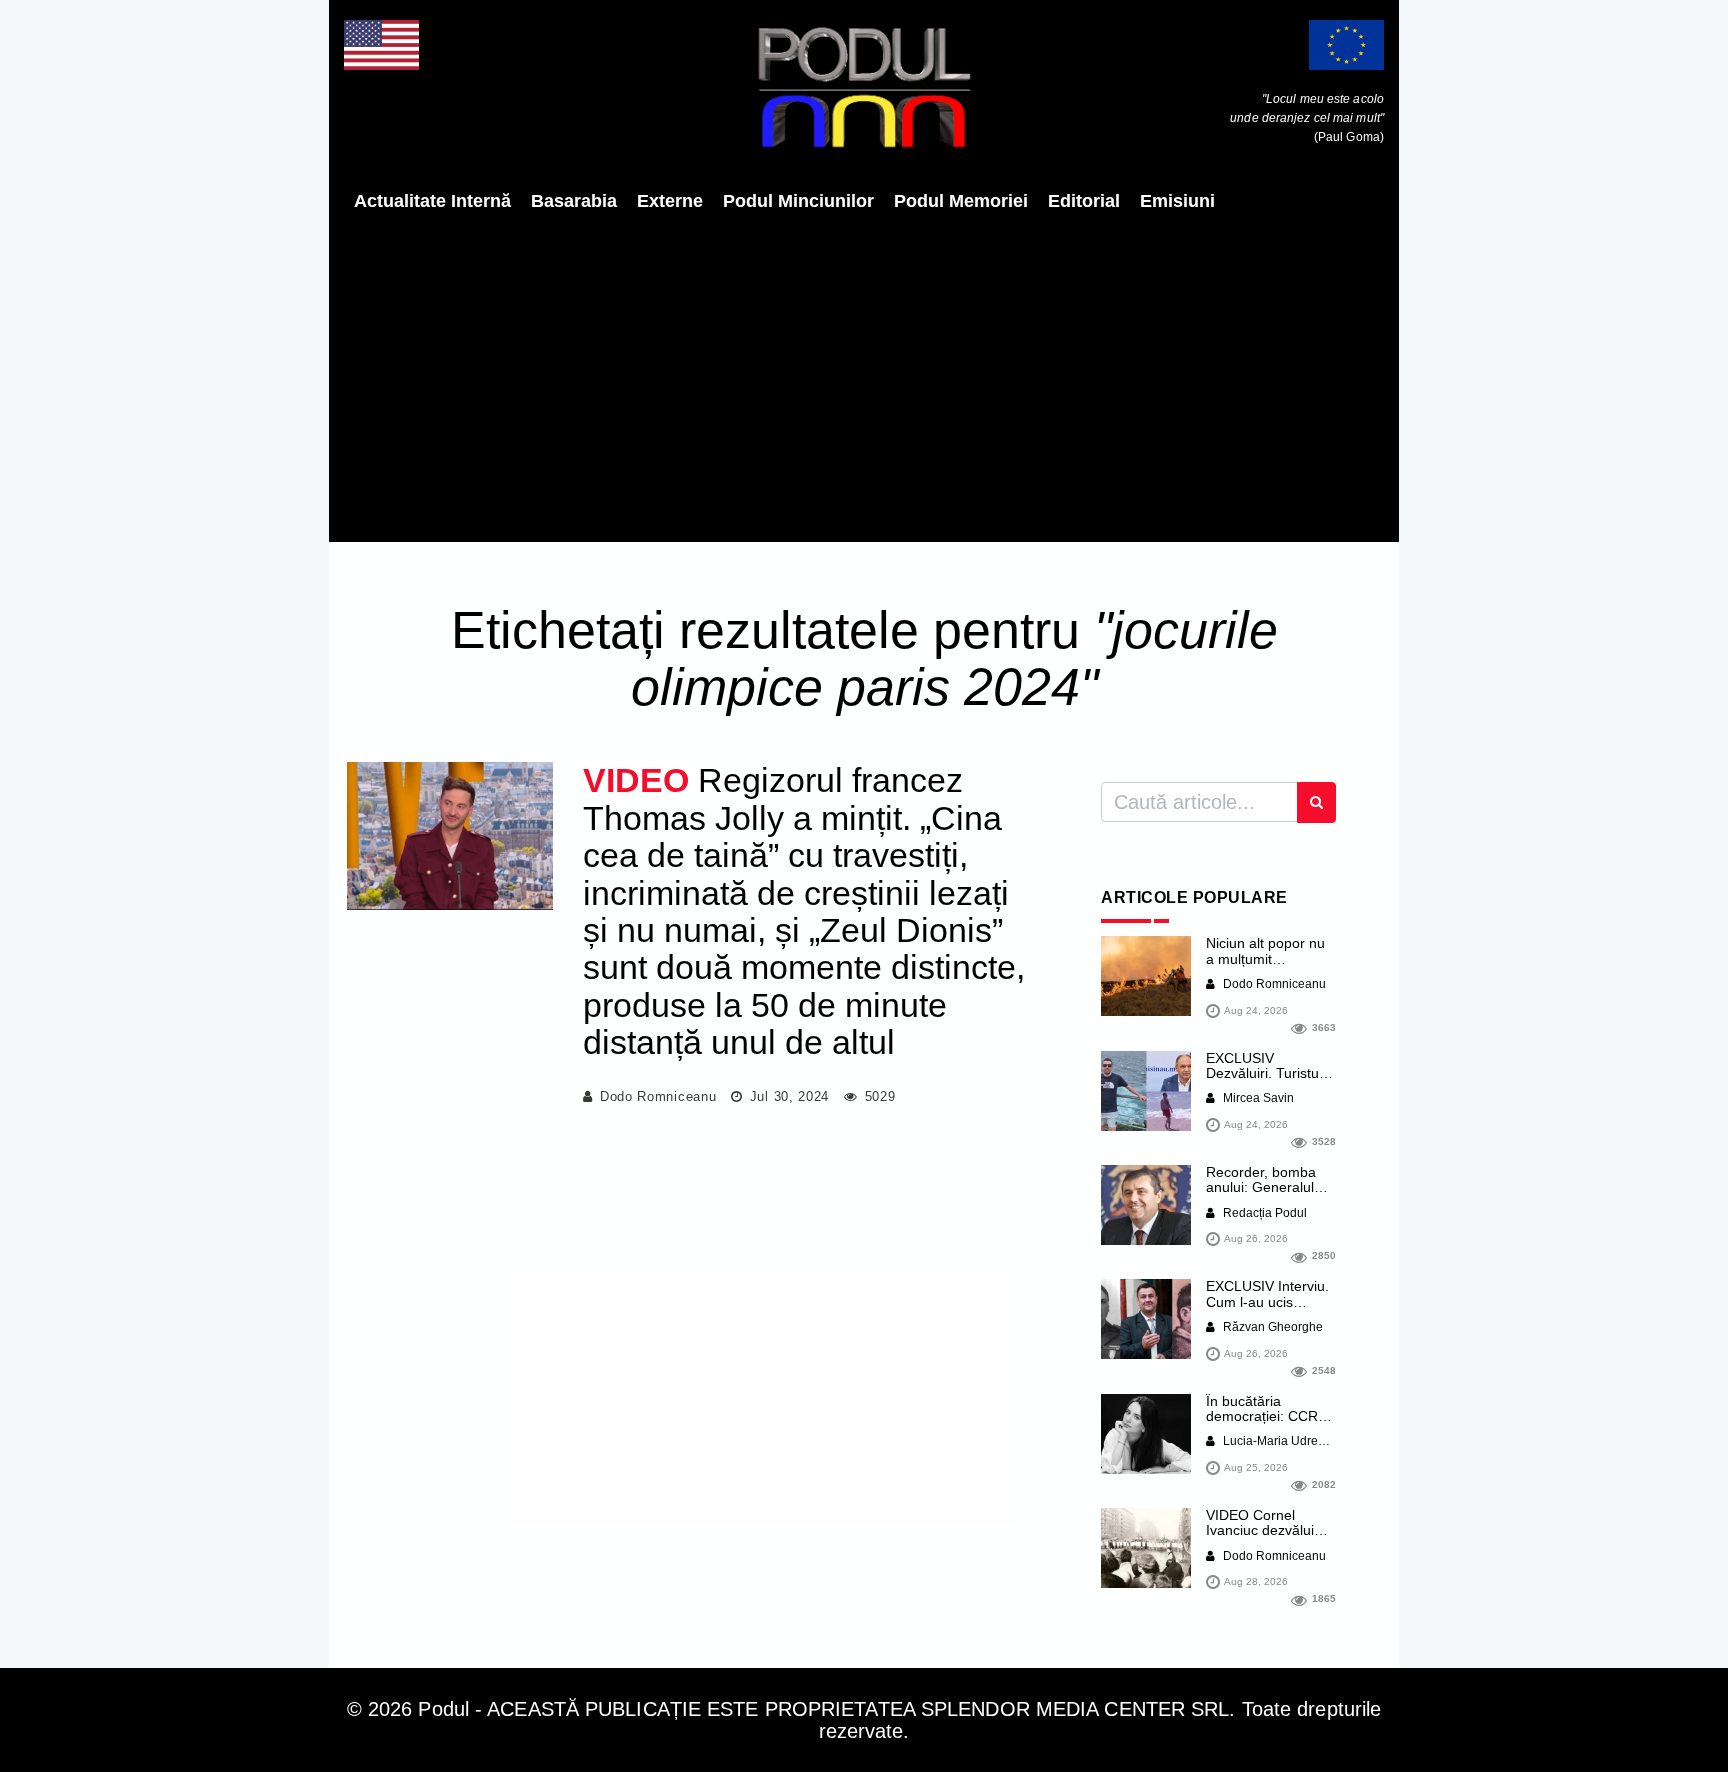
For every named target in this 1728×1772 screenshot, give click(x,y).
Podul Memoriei (961, 201)
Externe (670, 201)
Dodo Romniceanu (658, 1096)
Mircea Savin (1257, 1098)
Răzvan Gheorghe (1271, 1327)
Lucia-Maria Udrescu (1278, 1441)
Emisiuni (1177, 201)
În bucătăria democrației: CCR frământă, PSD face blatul (1268, 1424)
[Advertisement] (864, 377)
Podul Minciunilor (798, 201)
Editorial (1084, 201)
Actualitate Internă (432, 201)
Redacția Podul (1263, 1213)
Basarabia (574, 201)
